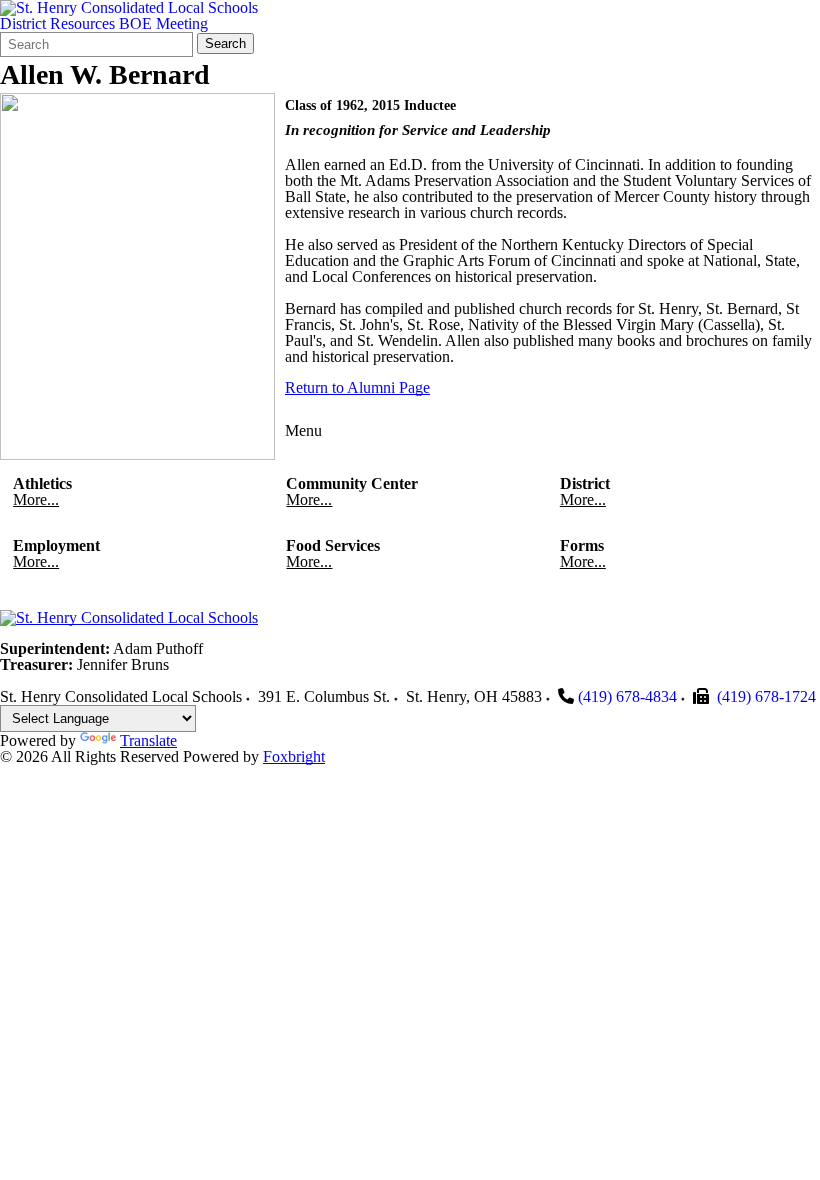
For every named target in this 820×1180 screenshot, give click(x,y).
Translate (148, 740)
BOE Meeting (163, 23)
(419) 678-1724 (766, 696)
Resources (82, 23)
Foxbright (294, 756)
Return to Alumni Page (357, 387)
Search (225, 43)
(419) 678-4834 (627, 696)
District (23, 23)
